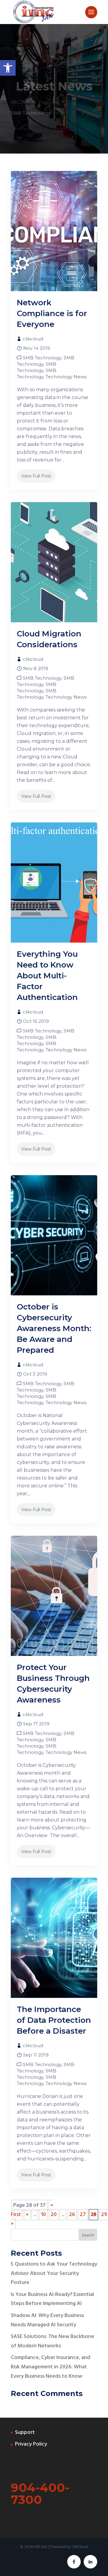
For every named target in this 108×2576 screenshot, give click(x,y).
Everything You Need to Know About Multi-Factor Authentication (47, 976)
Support (25, 2433)
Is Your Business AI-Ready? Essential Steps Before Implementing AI (52, 2299)
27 (83, 2215)
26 (72, 2215)
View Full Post (36, 476)
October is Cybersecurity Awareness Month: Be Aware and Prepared (54, 1328)
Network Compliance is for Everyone (52, 313)
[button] (8, 68)
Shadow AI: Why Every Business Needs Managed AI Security (47, 2320)
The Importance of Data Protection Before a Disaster (54, 2020)
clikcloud (33, 339)
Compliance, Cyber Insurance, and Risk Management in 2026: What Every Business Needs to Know (51, 2367)
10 (43, 2215)
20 (54, 2215)
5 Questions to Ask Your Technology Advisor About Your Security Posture (54, 2273)
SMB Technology (42, 358)
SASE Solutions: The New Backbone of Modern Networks (52, 2341)
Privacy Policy (31, 2444)
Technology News (66, 377)
